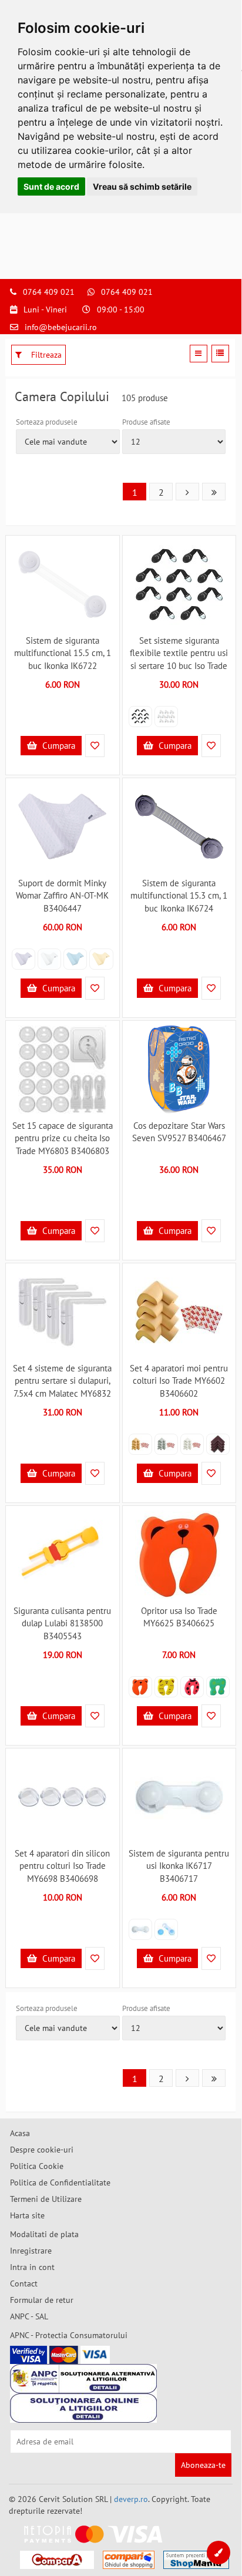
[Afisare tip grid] (199, 354)
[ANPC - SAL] (83, 2379)
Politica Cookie (37, 2166)
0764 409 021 (49, 292)
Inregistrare (31, 2251)
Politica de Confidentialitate (60, 2182)
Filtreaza (45, 355)
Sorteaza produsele (47, 422)
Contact (24, 2284)
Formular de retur (42, 2300)
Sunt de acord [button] (51, 186)
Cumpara (58, 746)
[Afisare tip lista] (220, 354)
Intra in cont (32, 2267)
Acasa (20, 2133)
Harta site (27, 2215)
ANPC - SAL (29, 2316)
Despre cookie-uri (42, 2150)
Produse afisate (146, 422)
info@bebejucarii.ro (61, 327)
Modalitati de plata (44, 2234)
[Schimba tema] (219, 2553)
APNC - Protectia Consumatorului (69, 2335)
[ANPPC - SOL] (83, 2408)
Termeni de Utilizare (46, 2199)
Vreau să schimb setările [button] (142, 186)
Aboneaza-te (203, 2465)
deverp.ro (131, 2499)
